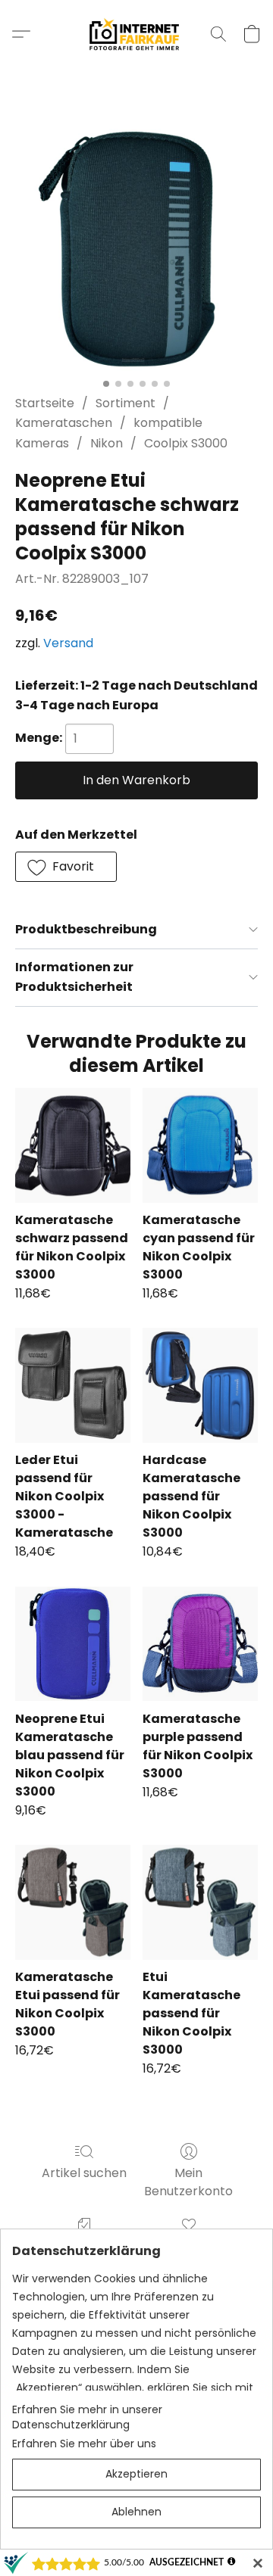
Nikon (107, 443)
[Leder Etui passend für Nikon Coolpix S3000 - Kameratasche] (73, 1385)
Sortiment (126, 403)
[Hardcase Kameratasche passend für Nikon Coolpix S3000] (200, 1385)
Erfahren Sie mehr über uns (84, 2444)
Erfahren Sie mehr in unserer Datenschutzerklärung (87, 2417)
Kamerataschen (64, 423)
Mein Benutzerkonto (188, 2182)
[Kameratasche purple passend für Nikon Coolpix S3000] (200, 1644)
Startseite (45, 403)
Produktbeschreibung (86, 929)
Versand (68, 643)
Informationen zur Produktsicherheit (74, 977)
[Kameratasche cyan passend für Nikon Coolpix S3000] (200, 1145)
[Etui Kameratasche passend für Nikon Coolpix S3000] (200, 1902)
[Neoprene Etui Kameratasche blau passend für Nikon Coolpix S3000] (73, 1644)
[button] (137, 34)
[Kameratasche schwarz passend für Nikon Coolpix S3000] (73, 1145)
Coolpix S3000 (186, 443)
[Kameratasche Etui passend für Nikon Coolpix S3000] (73, 1902)
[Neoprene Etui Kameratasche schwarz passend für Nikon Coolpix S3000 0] (136, 250)
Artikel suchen (84, 2173)
